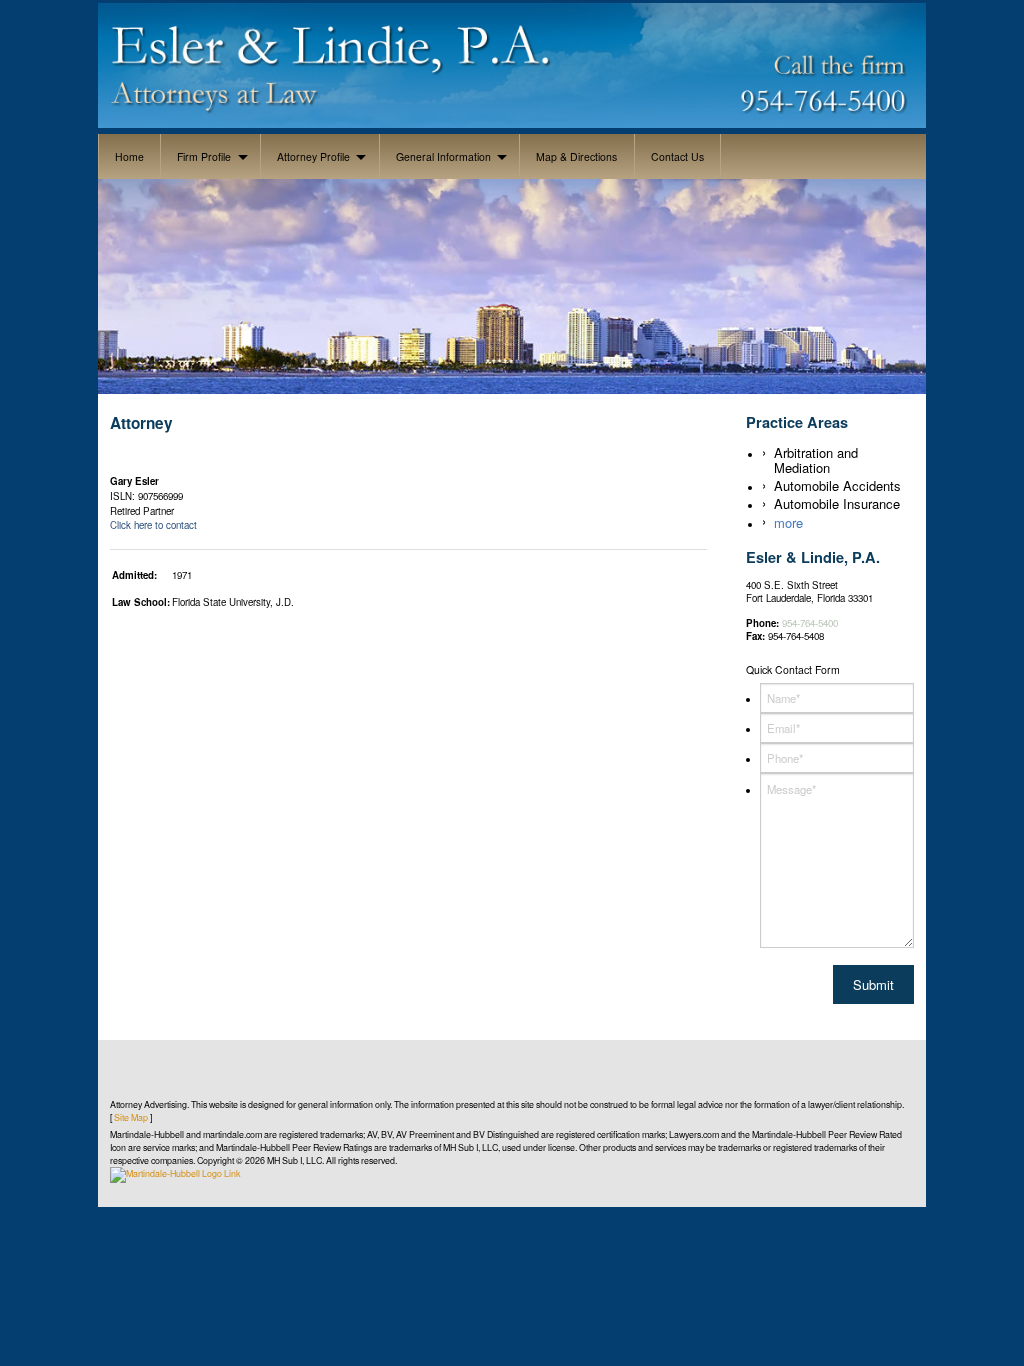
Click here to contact (155, 525)
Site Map (131, 1117)
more (788, 522)
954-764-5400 (810, 623)
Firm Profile (204, 156)
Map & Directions (576, 156)
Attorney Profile (313, 156)
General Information (443, 156)
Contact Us (677, 156)
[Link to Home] (512, 62)
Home (129, 156)
